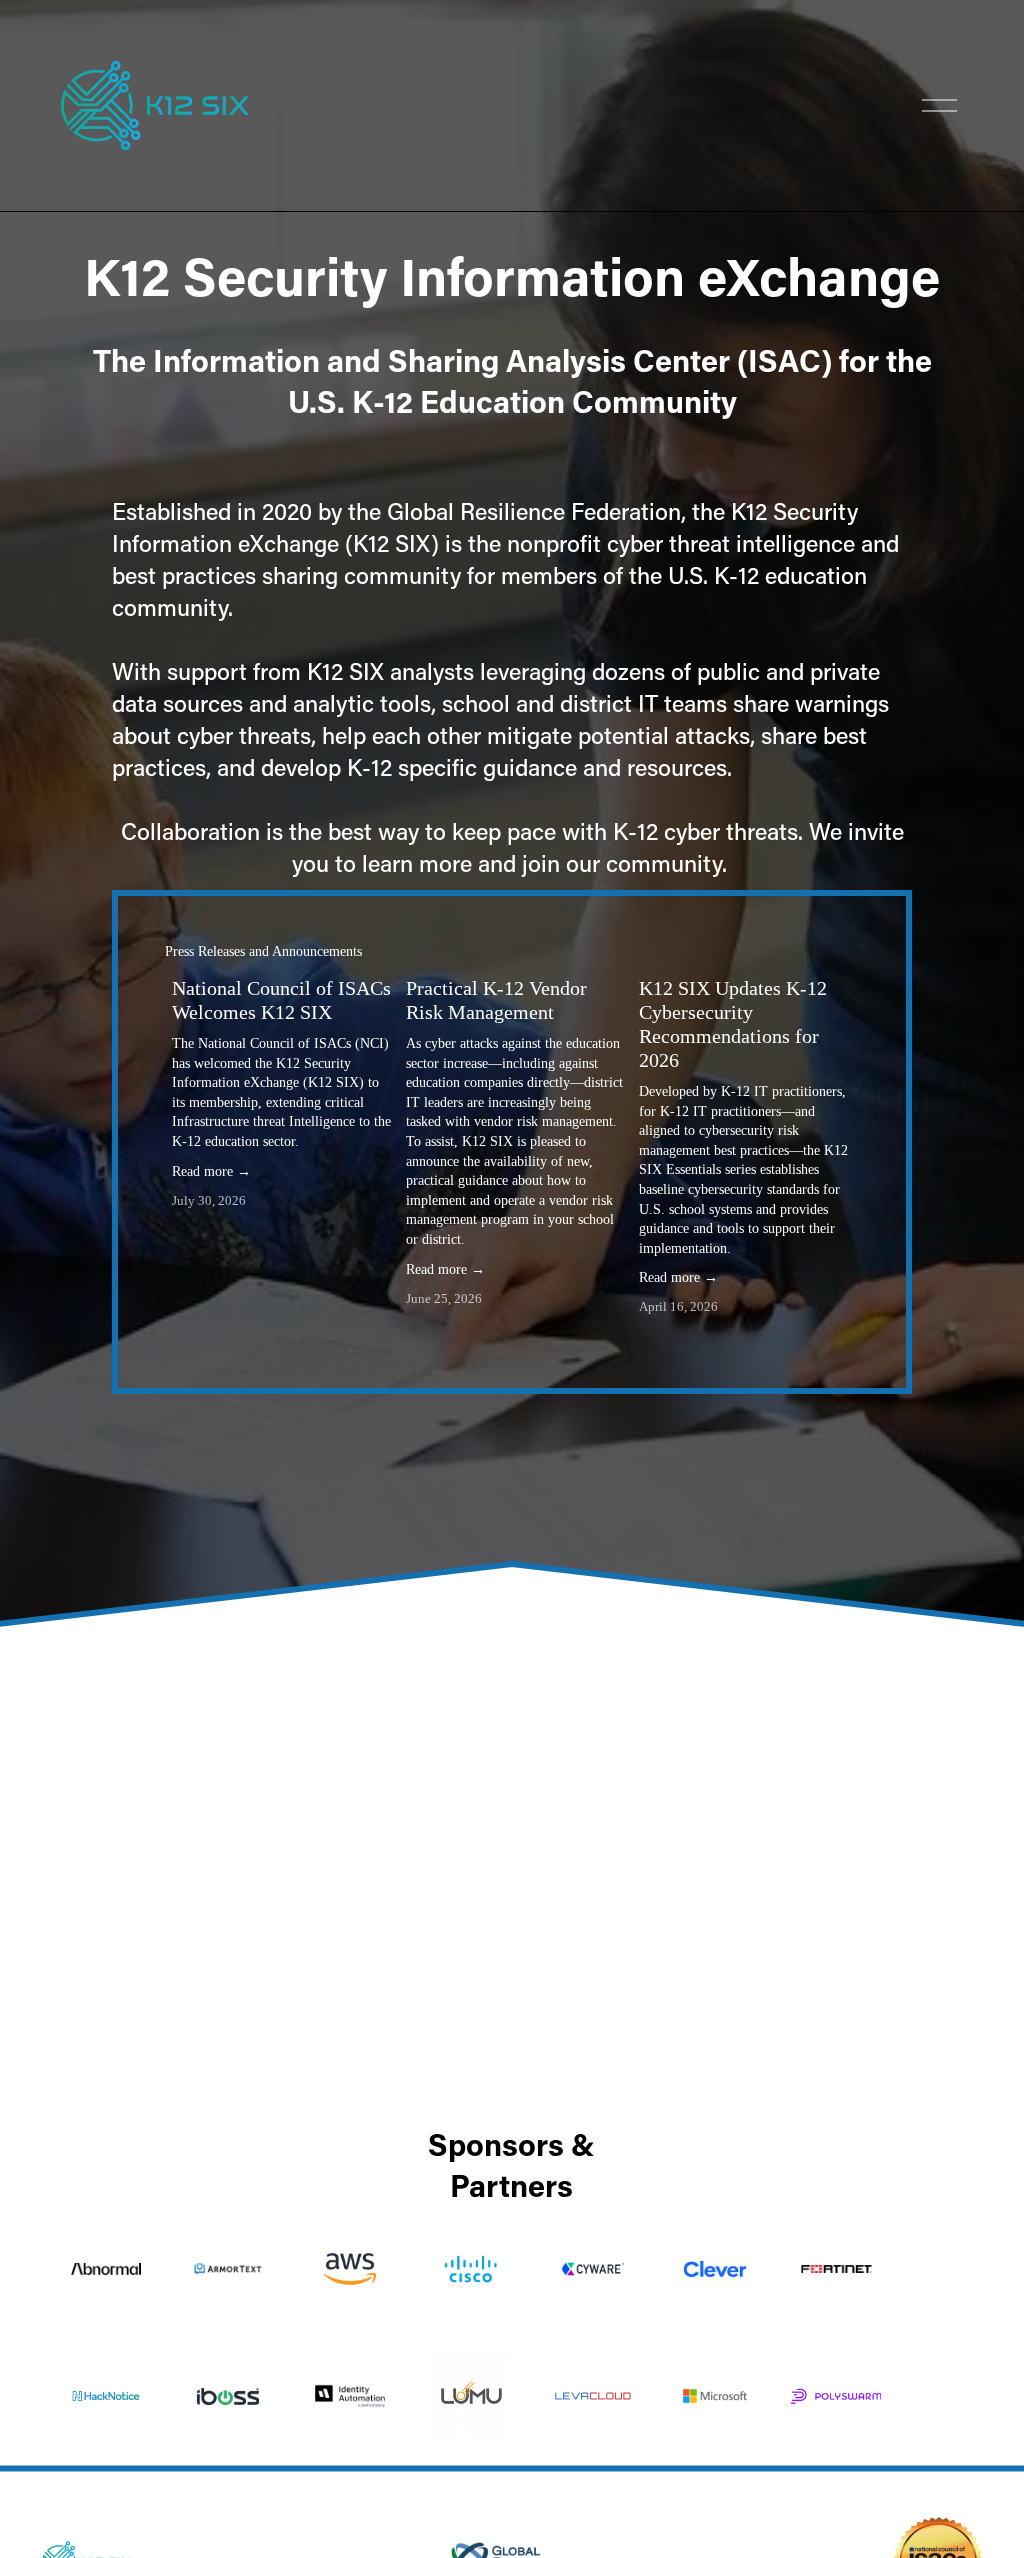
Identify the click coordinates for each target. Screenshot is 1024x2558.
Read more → (211, 1171)
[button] (825, 952)
